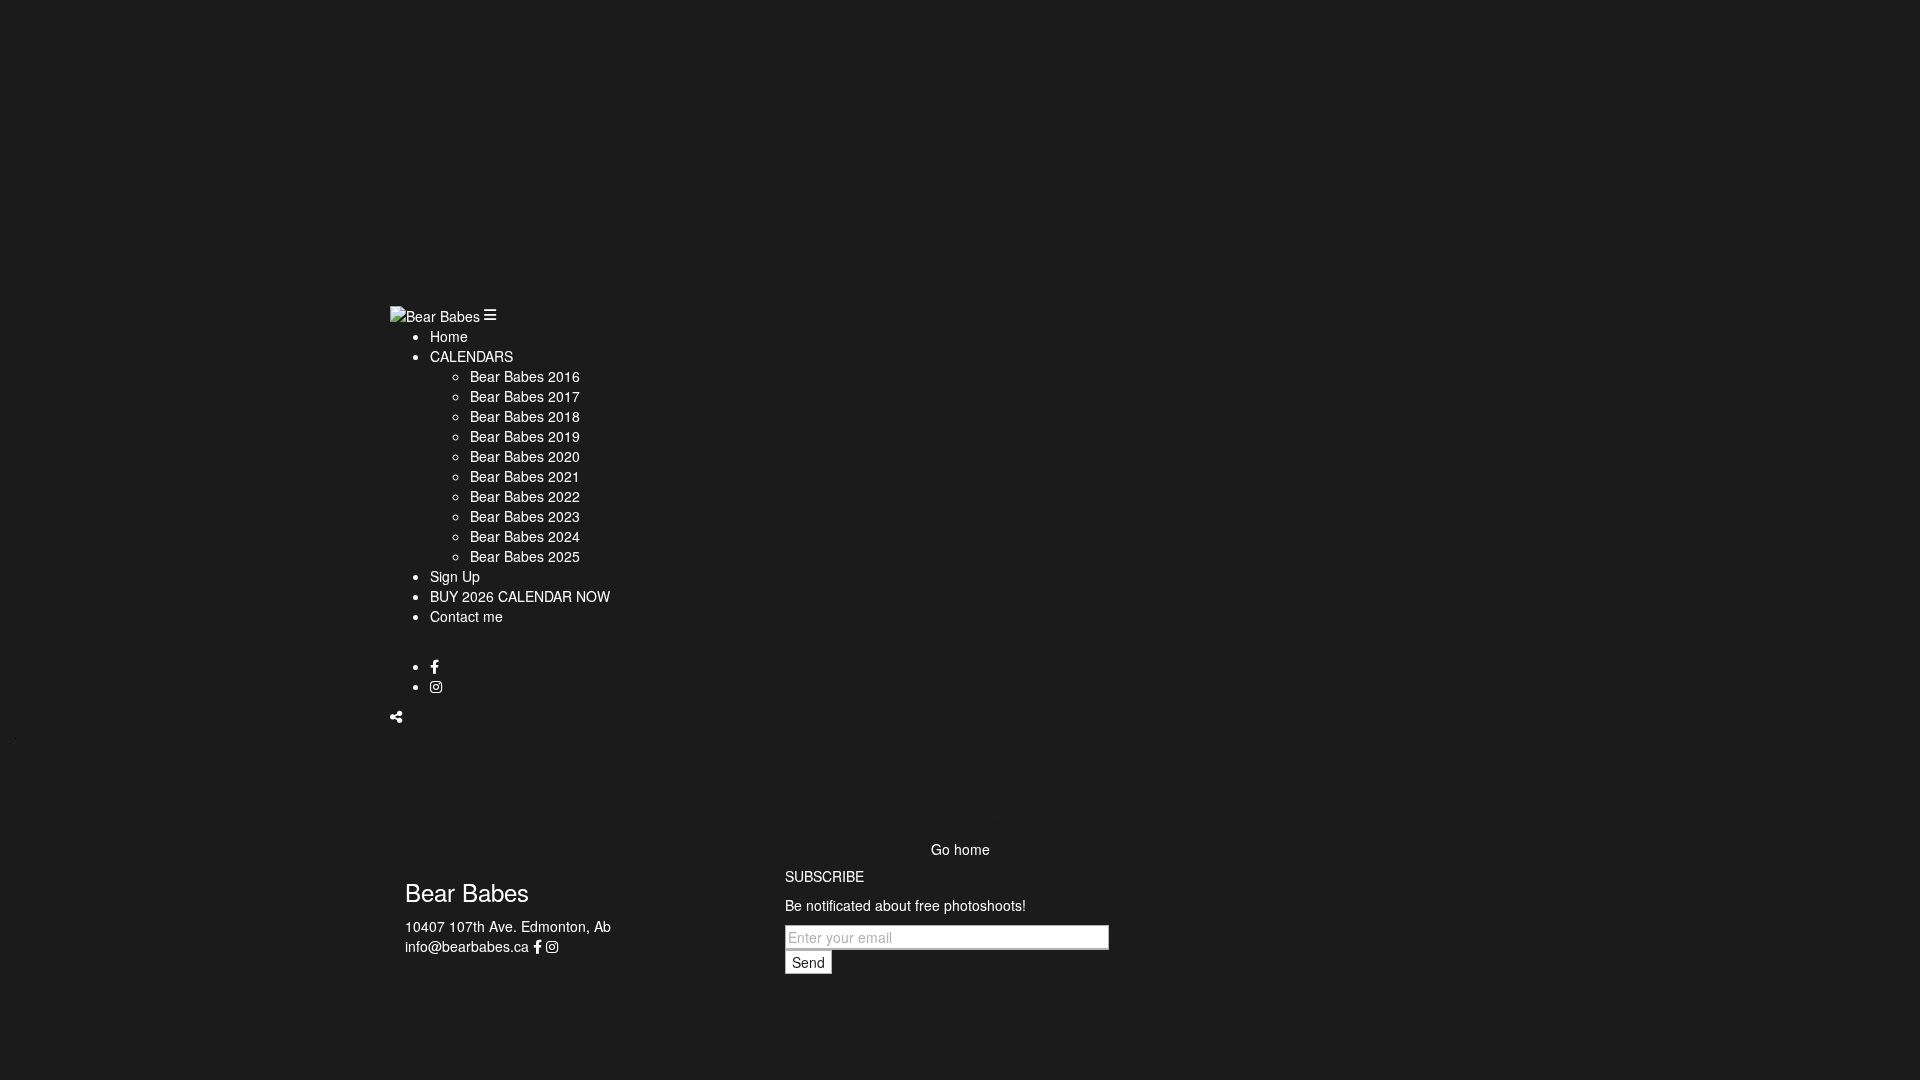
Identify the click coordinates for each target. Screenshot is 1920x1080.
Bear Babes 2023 (525, 516)
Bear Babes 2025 (525, 556)
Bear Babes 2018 (525, 416)
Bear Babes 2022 (525, 496)
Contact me (466, 616)
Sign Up (455, 576)
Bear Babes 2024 (525, 536)
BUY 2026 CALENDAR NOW (520, 596)
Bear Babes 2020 (525, 456)
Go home (960, 849)
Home (449, 336)
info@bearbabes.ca (467, 946)
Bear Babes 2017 (525, 396)
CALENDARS (471, 356)
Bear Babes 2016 (525, 376)
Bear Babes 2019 (525, 436)
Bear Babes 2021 (525, 476)
